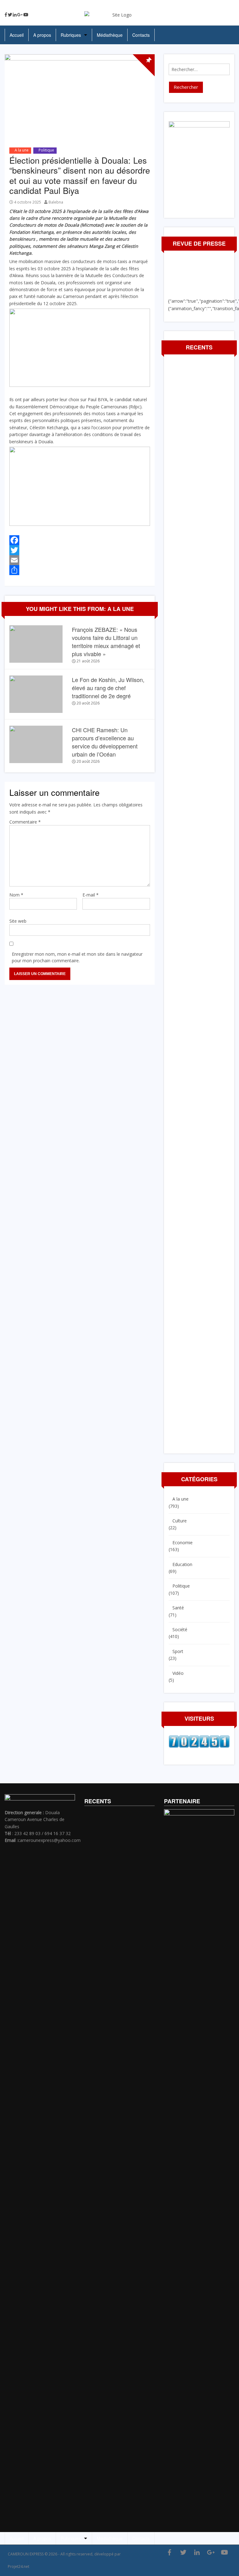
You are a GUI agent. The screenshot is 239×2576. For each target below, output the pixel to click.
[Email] (80, 560)
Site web (18, 921)
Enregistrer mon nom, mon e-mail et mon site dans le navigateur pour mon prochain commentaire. (77, 957)
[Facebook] (6, 15)
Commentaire (25, 822)
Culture (180, 1521)
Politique (46, 150)
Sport (178, 1651)
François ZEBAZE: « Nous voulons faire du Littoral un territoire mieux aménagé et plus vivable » (106, 642)
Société (180, 1629)
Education (182, 1564)
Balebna (56, 202)
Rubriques (71, 35)
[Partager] (80, 570)
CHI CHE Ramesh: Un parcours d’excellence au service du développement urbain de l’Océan (105, 742)
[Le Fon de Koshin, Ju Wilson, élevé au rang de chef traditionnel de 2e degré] (36, 694)
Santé (178, 1608)
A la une (22, 150)
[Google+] (20, 15)
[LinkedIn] (15, 15)
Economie (183, 1543)
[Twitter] (10, 15)
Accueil (17, 35)
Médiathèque (110, 35)
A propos (42, 35)
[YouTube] (26, 15)
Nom (16, 895)
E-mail (91, 895)
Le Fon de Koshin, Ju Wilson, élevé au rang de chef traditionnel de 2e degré (108, 688)
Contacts (141, 35)
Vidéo (178, 1673)
